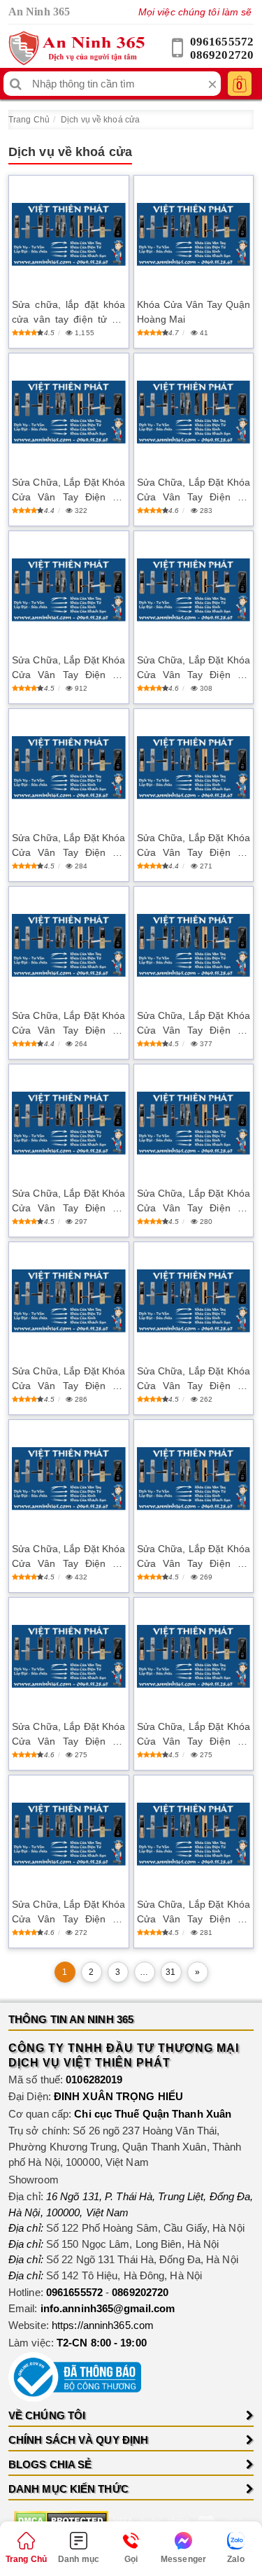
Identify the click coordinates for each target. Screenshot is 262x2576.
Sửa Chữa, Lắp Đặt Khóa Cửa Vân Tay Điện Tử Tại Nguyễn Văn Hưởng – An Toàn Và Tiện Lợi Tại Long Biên (194, 491)
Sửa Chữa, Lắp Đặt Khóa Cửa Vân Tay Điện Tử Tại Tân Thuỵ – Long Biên (69, 1202)
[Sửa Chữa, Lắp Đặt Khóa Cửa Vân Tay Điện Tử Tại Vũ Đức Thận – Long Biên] (194, 1656)
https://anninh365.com (103, 2325)
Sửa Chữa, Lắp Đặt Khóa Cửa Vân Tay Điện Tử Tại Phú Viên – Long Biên (69, 491)
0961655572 (222, 42)
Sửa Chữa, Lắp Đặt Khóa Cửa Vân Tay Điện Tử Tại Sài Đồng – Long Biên (194, 1024)
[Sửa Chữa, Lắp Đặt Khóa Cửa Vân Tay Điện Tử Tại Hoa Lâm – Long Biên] (69, 1834)
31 (170, 1972)
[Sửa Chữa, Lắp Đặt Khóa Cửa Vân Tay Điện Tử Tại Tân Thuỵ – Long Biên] (69, 1123)
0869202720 (222, 55)
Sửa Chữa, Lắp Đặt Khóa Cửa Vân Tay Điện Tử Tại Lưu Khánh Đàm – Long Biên (194, 1379)
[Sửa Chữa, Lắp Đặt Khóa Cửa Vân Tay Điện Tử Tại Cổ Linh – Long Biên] (194, 1479)
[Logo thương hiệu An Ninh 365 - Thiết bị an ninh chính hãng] (77, 48)
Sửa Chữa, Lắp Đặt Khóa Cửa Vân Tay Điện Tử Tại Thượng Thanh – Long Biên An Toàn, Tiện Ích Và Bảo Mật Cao (194, 1202)
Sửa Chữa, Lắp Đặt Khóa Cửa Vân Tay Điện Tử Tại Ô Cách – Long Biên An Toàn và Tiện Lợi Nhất (194, 846)
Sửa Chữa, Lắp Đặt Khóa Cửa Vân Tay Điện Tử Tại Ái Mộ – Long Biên (194, 668)
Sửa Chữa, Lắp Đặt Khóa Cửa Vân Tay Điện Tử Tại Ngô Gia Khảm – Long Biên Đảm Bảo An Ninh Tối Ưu (69, 1379)
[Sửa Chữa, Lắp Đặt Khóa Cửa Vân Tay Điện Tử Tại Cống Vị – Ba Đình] (69, 1656)
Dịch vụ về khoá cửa (100, 120)
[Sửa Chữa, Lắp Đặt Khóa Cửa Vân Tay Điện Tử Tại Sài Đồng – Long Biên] (194, 945)
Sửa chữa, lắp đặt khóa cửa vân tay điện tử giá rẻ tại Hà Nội (69, 313)
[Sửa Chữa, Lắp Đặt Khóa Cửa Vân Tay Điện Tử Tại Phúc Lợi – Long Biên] (69, 945)
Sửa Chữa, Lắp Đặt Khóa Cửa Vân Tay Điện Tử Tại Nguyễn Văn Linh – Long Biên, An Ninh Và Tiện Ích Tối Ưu (69, 846)
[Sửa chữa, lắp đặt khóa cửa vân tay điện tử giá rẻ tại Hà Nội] (69, 234)
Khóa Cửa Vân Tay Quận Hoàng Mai (194, 312)
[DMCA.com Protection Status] (61, 2520)
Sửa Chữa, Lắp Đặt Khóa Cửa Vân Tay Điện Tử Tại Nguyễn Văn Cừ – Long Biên (69, 668)
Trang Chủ (29, 120)
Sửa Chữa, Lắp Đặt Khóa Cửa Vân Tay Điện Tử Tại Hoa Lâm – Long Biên (69, 1913)
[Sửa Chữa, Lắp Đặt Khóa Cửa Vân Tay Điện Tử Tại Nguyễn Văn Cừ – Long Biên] (69, 590)
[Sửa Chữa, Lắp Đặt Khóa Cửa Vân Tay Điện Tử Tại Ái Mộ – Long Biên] (194, 590)
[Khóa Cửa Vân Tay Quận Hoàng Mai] (194, 234)
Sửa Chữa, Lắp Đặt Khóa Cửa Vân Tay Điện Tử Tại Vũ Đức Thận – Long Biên (194, 1735)
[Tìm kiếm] (16, 84)
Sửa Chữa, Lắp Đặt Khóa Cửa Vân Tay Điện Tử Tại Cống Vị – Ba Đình (69, 1735)
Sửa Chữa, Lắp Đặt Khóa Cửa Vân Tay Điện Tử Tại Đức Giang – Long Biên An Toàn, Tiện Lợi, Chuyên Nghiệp (194, 1913)
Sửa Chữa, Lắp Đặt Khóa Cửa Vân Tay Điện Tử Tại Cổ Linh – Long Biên (194, 1557)
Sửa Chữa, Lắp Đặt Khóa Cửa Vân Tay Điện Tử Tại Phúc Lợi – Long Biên (69, 1024)
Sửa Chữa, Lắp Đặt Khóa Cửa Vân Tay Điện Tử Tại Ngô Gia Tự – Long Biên (69, 1557)
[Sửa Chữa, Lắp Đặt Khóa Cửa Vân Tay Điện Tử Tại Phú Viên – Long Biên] (69, 412)
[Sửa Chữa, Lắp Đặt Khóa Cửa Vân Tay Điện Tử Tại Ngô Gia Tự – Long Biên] (69, 1479)
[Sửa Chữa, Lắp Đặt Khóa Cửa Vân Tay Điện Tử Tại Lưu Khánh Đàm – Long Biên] (194, 1301)
